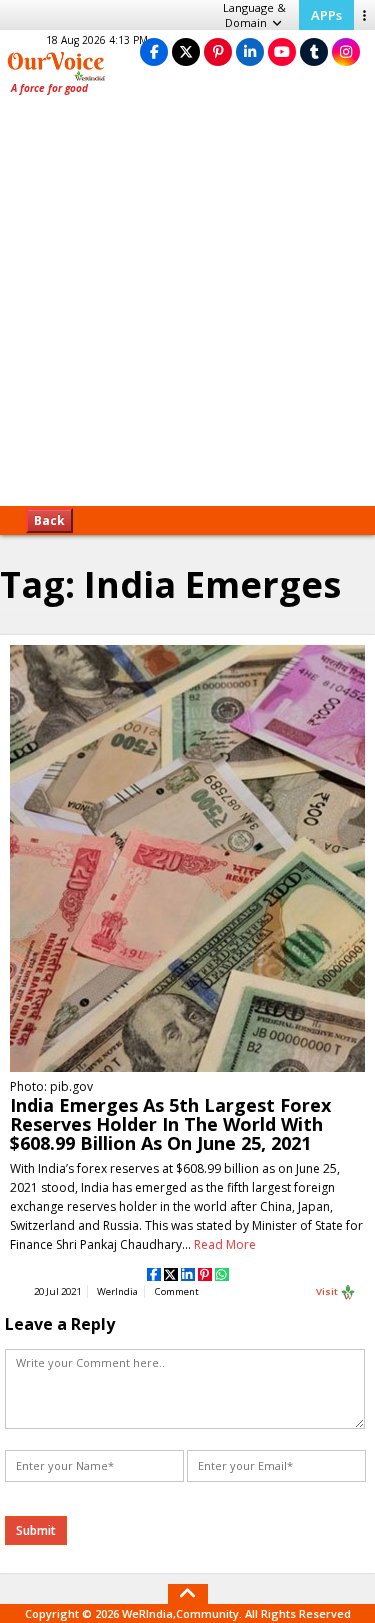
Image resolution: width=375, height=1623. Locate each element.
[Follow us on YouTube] (282, 51)
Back (49, 520)
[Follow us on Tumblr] (314, 51)
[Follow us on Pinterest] (218, 51)
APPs (326, 15)
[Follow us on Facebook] (154, 51)
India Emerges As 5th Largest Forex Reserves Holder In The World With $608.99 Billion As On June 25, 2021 (170, 1124)
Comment (177, 1291)
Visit (328, 1291)
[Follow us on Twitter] (186, 51)
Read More (225, 1244)
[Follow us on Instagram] (346, 51)
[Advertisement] (187, 307)
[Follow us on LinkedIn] (250, 51)
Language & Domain (254, 15)
